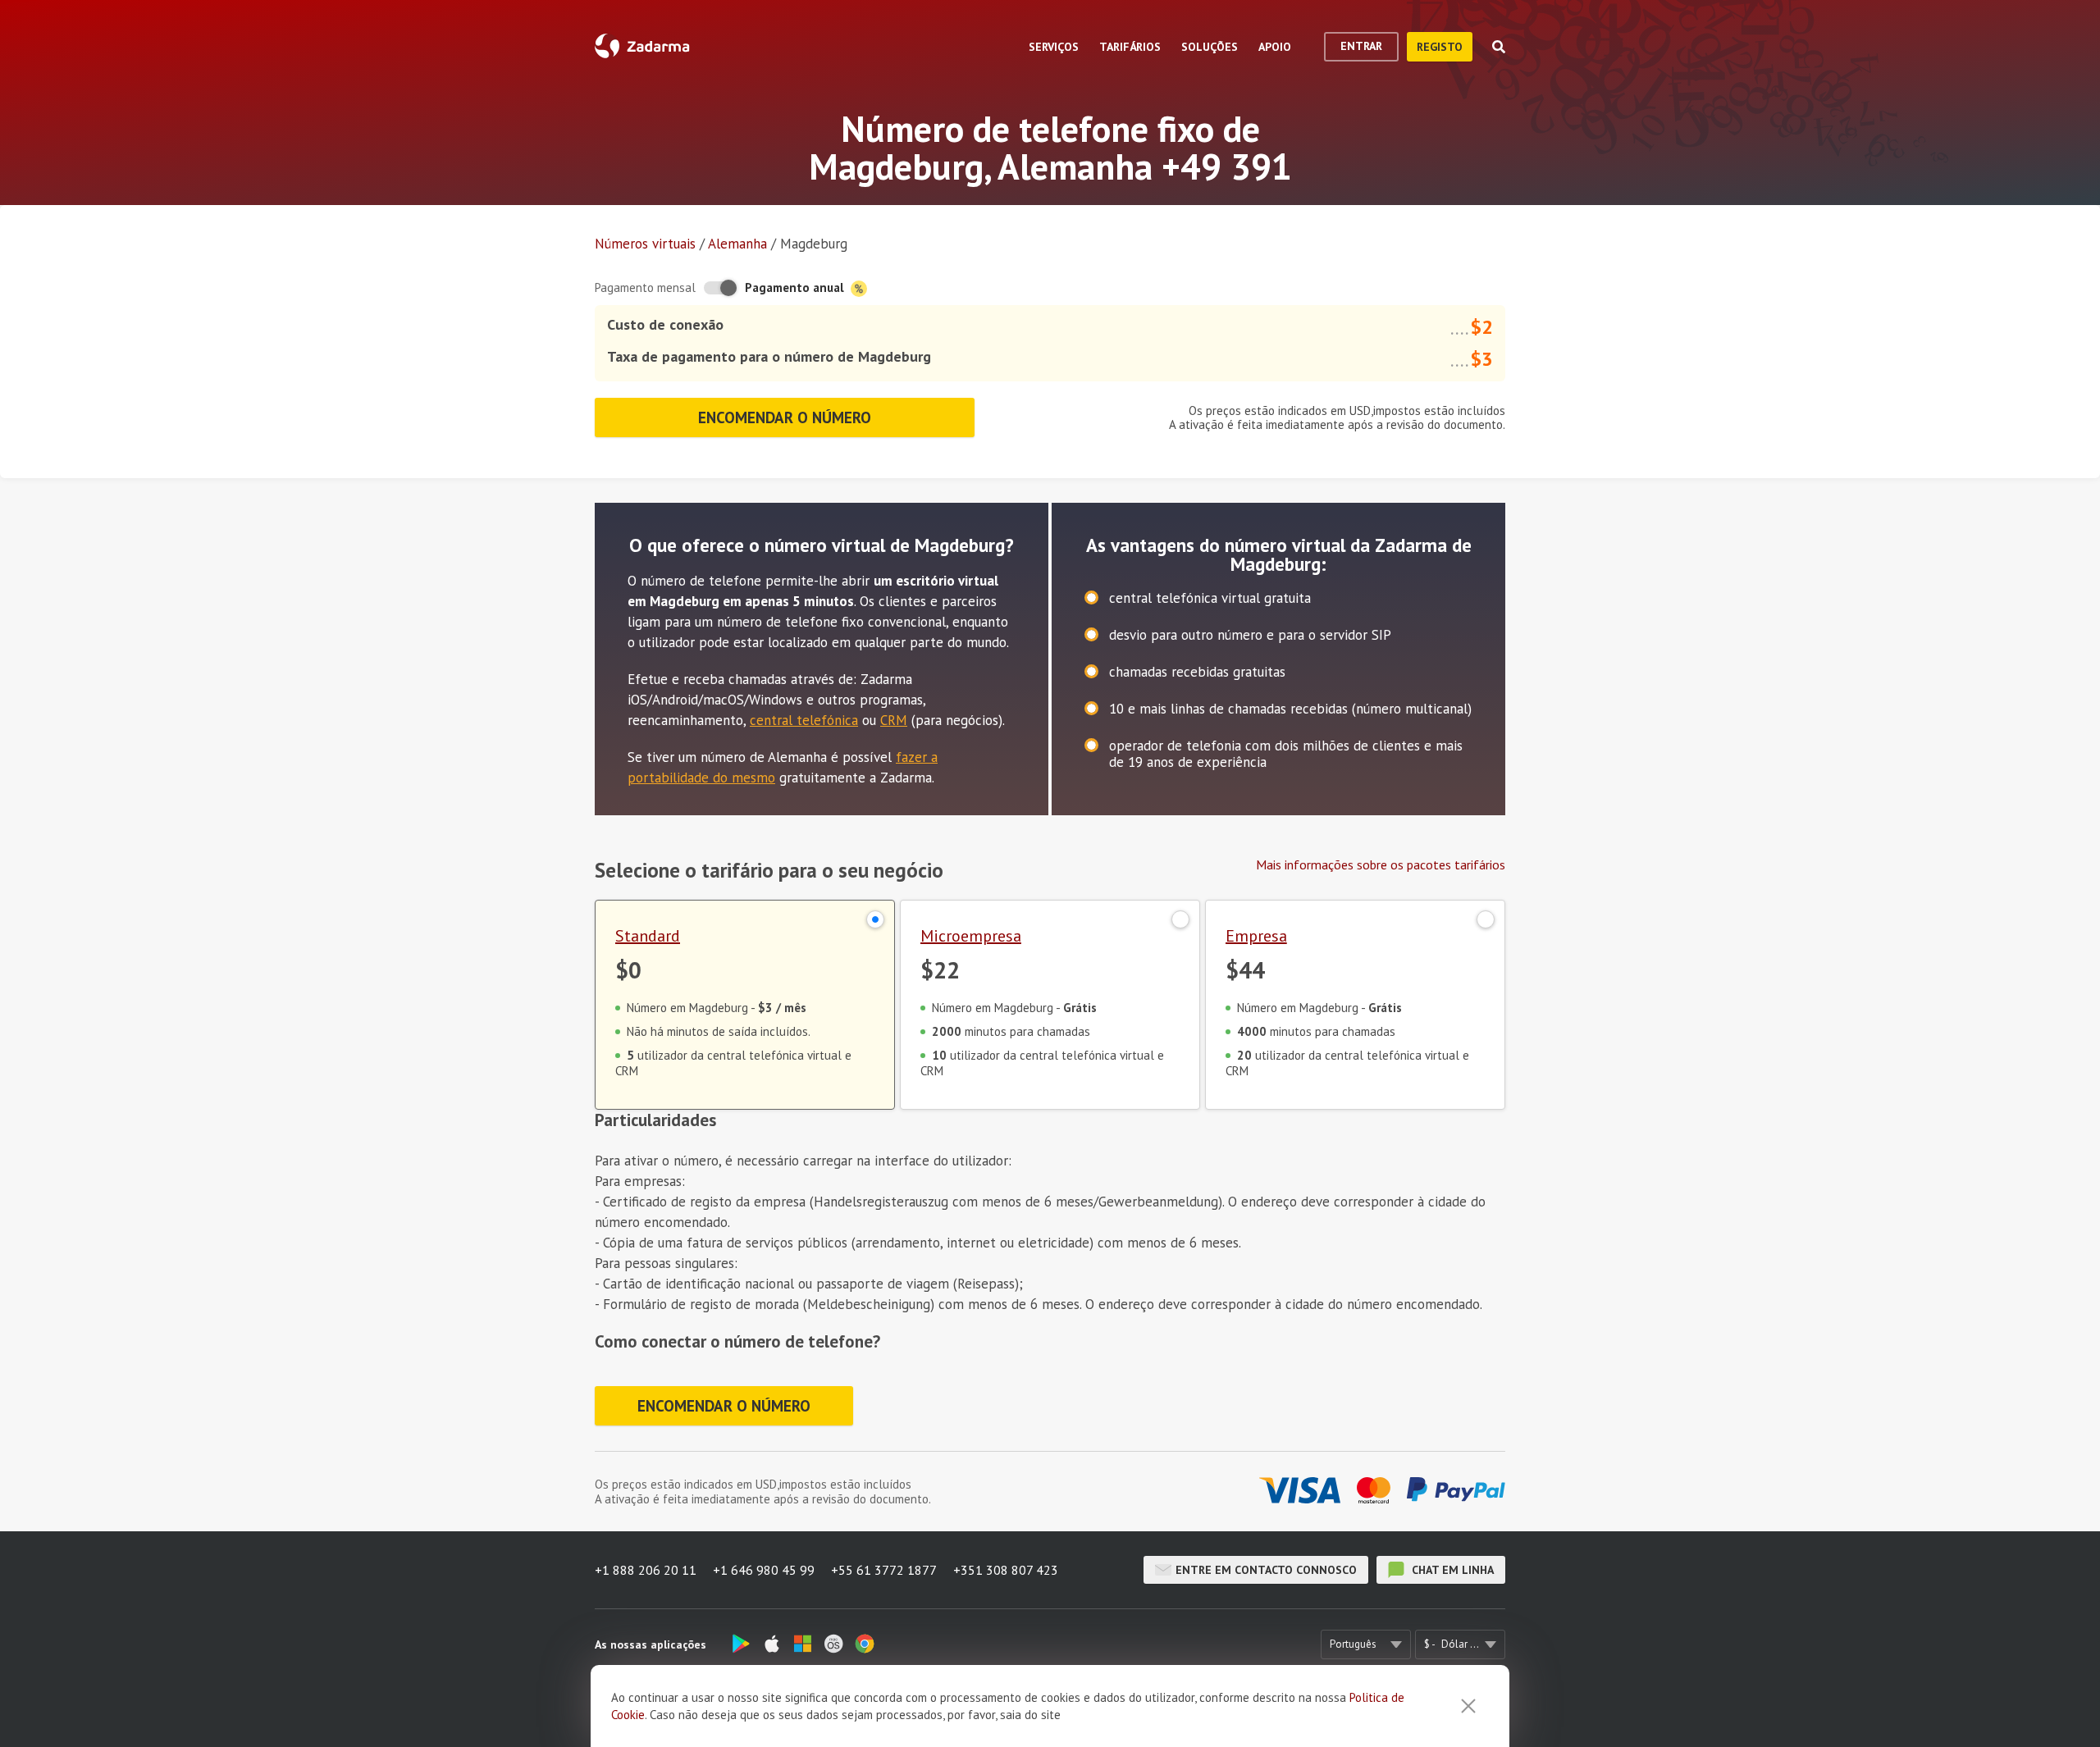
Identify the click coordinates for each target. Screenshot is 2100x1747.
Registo (1440, 47)
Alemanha (737, 244)
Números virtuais (645, 244)
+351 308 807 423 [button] (1006, 1570)
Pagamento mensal (645, 287)
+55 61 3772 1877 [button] (884, 1570)
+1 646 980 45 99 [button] (764, 1570)
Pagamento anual (796, 287)
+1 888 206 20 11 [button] (646, 1570)
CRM (894, 720)
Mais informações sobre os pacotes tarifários (1381, 864)
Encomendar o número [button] (785, 417)
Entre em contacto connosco (1266, 1570)
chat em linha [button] (1451, 1570)
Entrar (1361, 46)
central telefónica (804, 720)
